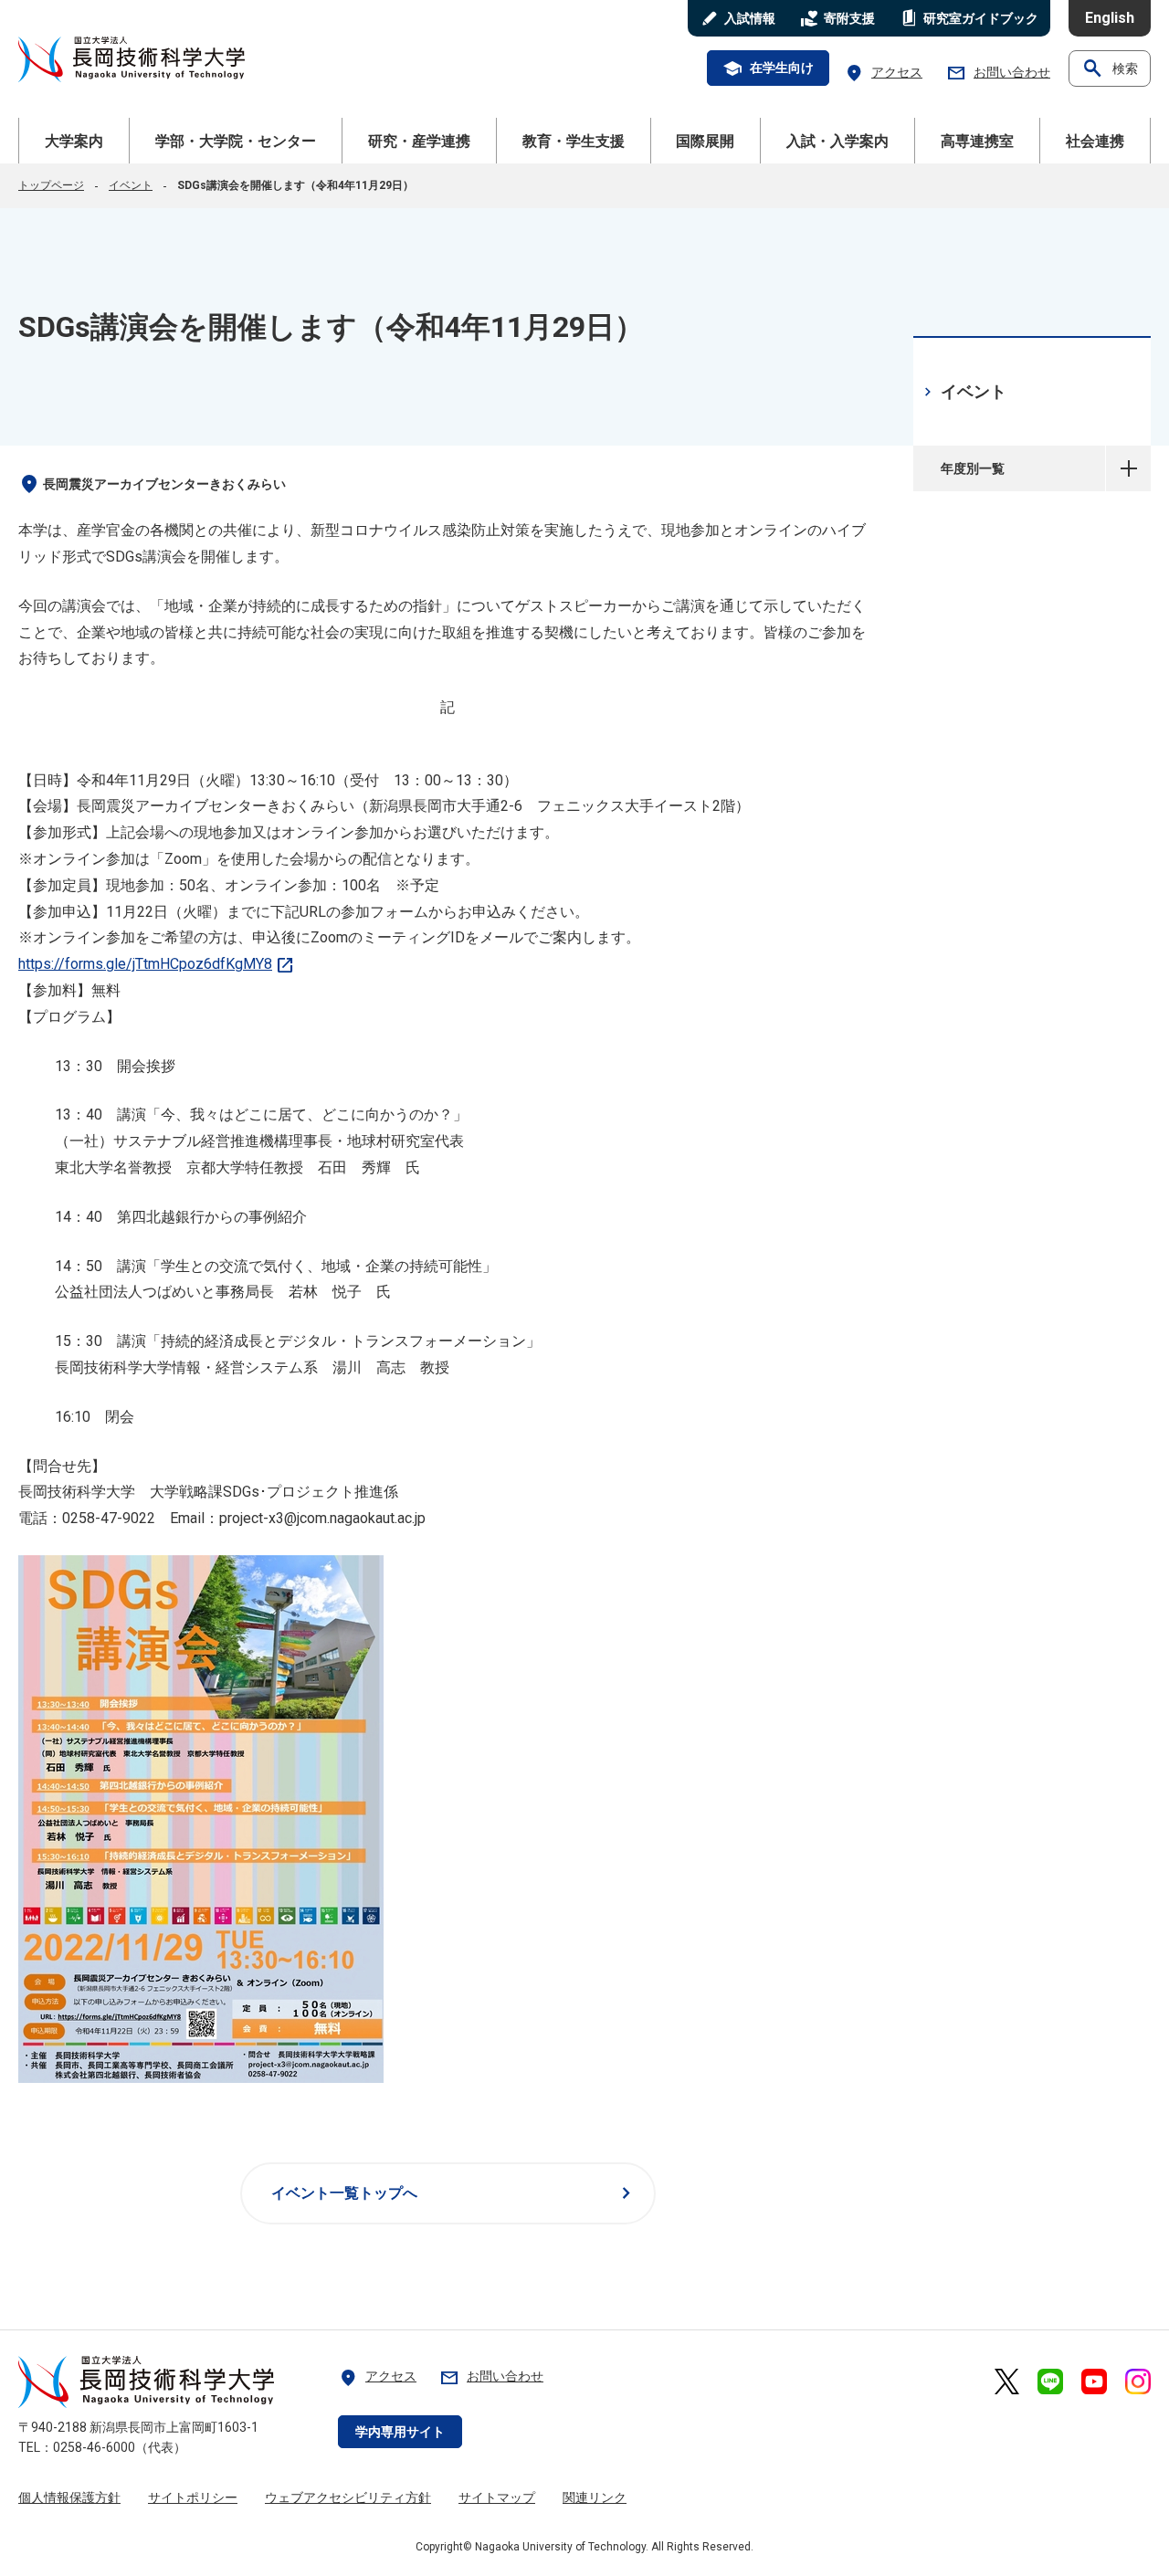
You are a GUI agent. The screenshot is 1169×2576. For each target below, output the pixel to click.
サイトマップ (497, 2497)
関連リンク (595, 2497)
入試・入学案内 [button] (837, 141)
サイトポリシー (193, 2497)
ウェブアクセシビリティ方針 (348, 2497)
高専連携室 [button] (977, 141)
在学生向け (768, 68)
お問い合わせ (998, 73)
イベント (131, 185)
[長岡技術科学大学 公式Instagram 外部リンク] (1138, 2381)
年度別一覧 (1128, 468)
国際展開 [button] (705, 141)
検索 (1110, 68)
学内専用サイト (400, 2432)
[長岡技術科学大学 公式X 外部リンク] (1007, 2381)
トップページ (51, 185)
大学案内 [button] (74, 141)
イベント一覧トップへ (454, 2193)
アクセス (883, 73)
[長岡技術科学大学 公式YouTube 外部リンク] (1094, 2381)
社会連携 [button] (1095, 141)
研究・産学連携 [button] (419, 141)
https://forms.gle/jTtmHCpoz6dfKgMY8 (157, 964)
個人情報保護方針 (69, 2497)
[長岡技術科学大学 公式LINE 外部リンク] (1050, 2381)
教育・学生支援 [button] (574, 141)
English (1110, 18)
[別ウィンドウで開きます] (201, 2078)
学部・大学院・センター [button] (236, 141)
